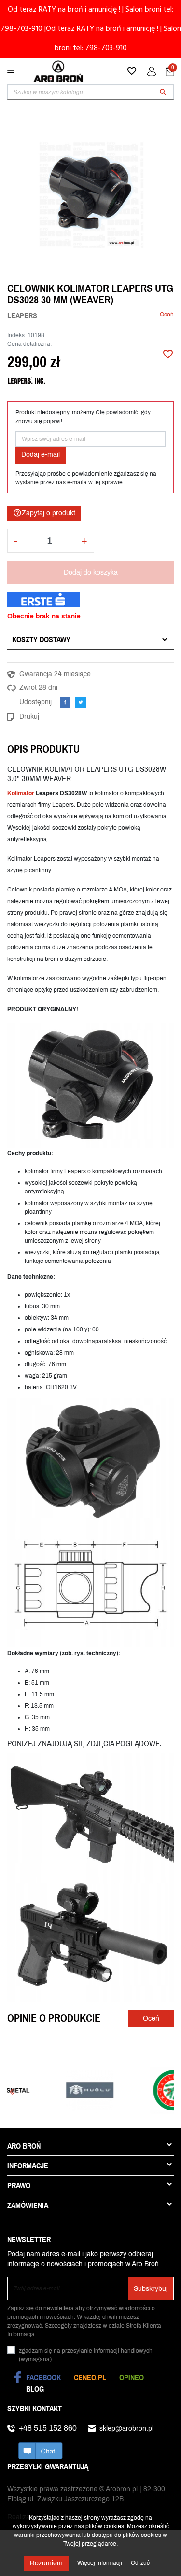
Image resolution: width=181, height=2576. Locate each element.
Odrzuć (140, 2563)
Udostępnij (65, 702)
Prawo (19, 2185)
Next (169, 2091)
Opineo (132, 2377)
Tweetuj (81, 702)
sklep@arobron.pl (126, 2429)
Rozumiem (46, 2563)
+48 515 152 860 (48, 2428)
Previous (12, 2091)
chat (41, 2451)
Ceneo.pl (90, 2377)
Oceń (167, 315)
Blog (35, 2389)
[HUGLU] (51, 2090)
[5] (130, 315)
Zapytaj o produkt (44, 513)
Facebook (43, 2377)
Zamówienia (28, 2205)
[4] (123, 315)
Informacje (28, 2165)
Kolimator (21, 793)
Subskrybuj (151, 2289)
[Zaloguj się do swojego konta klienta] (152, 71)
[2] (108, 315)
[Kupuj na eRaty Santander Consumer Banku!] (44, 599)
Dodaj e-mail (41, 455)
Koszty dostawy (41, 639)
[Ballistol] (134, 2090)
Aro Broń (24, 2146)
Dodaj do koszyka (91, 572)
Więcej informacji (100, 2563)
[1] (101, 315)
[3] (115, 315)
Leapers (22, 315)
